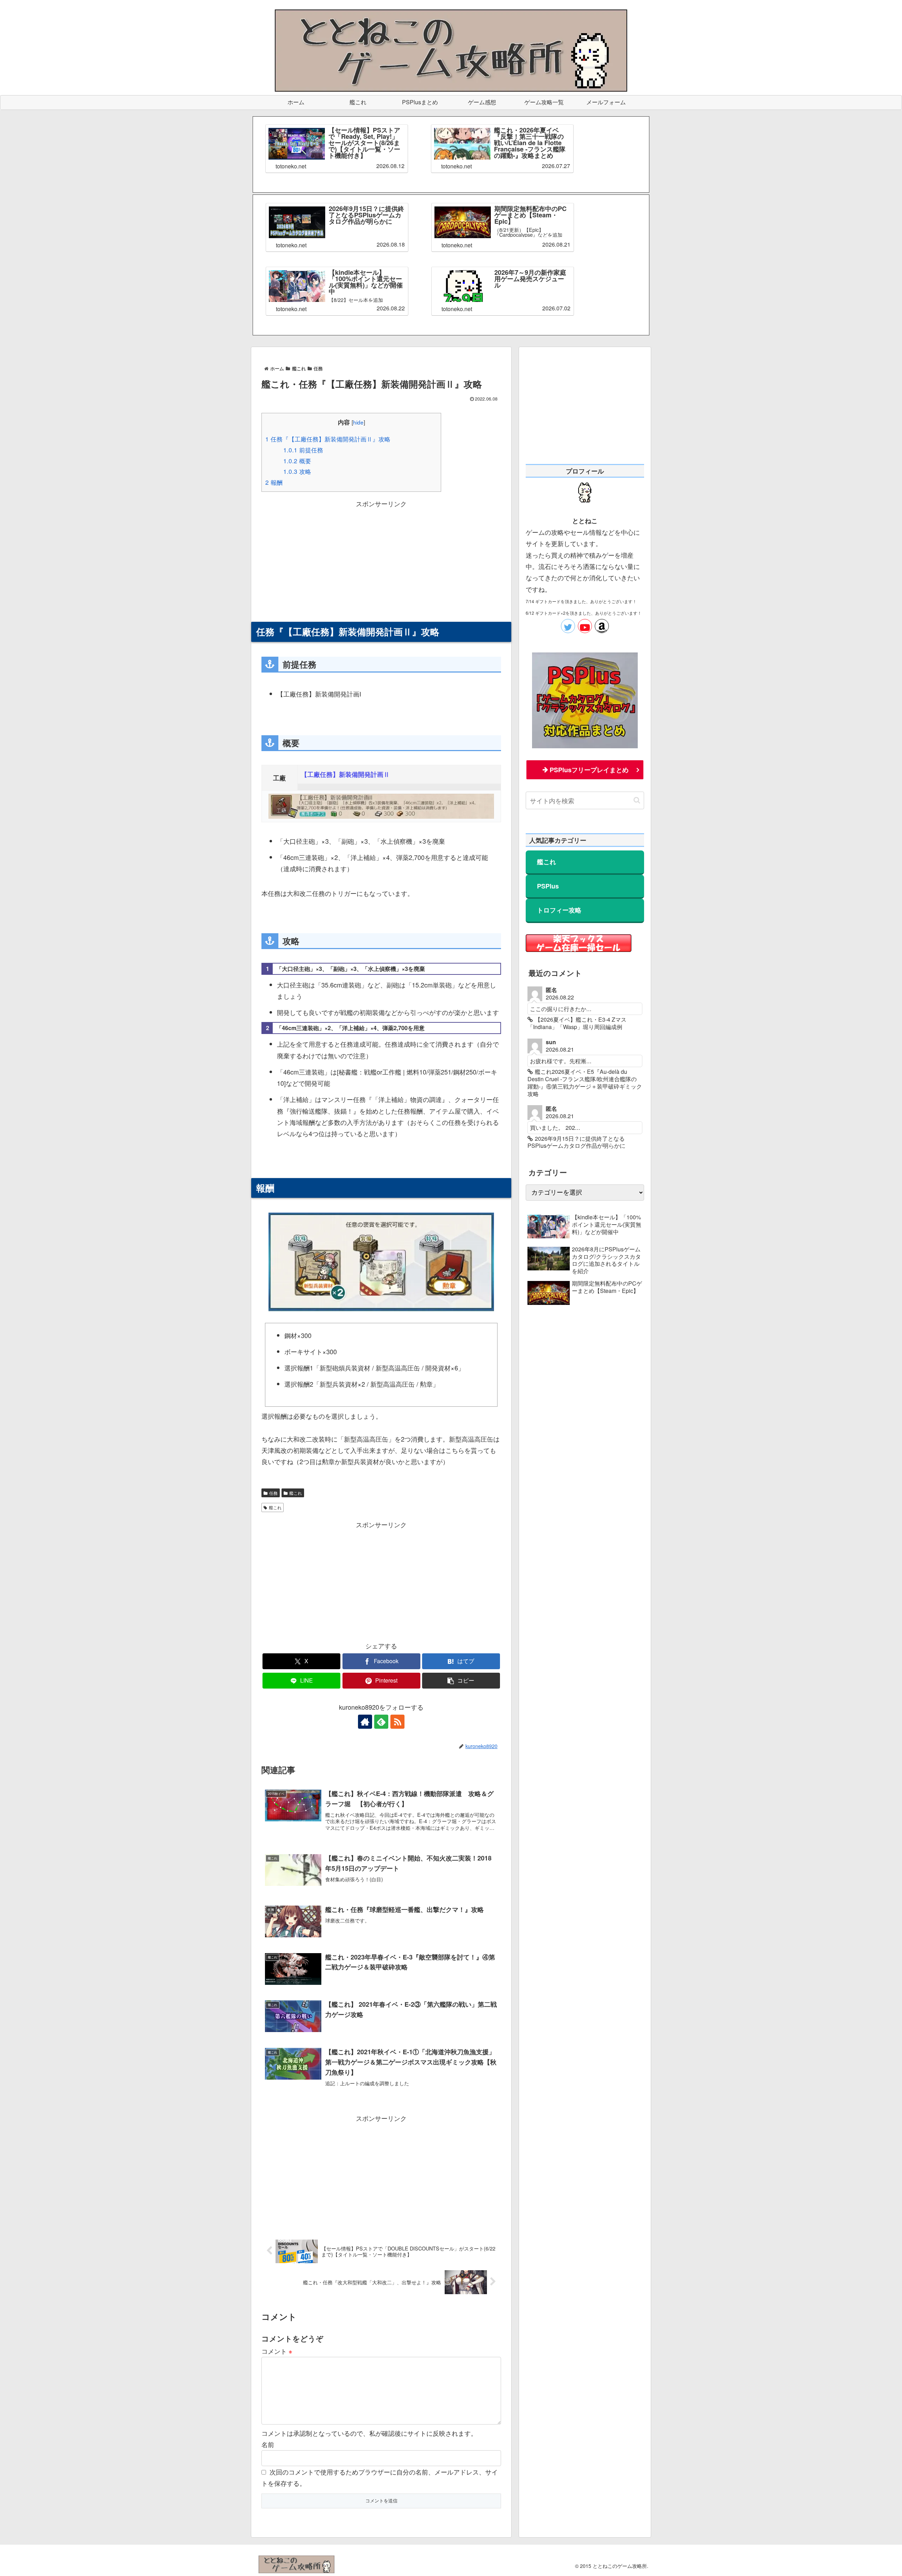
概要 (297, 461)
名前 (268, 2444)
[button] (461, 1681)
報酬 (274, 482)
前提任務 (303, 450)
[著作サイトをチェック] (365, 1722)
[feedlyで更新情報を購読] (381, 1722)
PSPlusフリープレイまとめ (589, 770)
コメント (277, 2351)
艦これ (296, 1493)
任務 (273, 1493)
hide (358, 422)
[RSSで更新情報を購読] (397, 1722)
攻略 (297, 471)
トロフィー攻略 (559, 910)
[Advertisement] (381, 558)
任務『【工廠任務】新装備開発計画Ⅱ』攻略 (328, 439)
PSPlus (548, 886)
